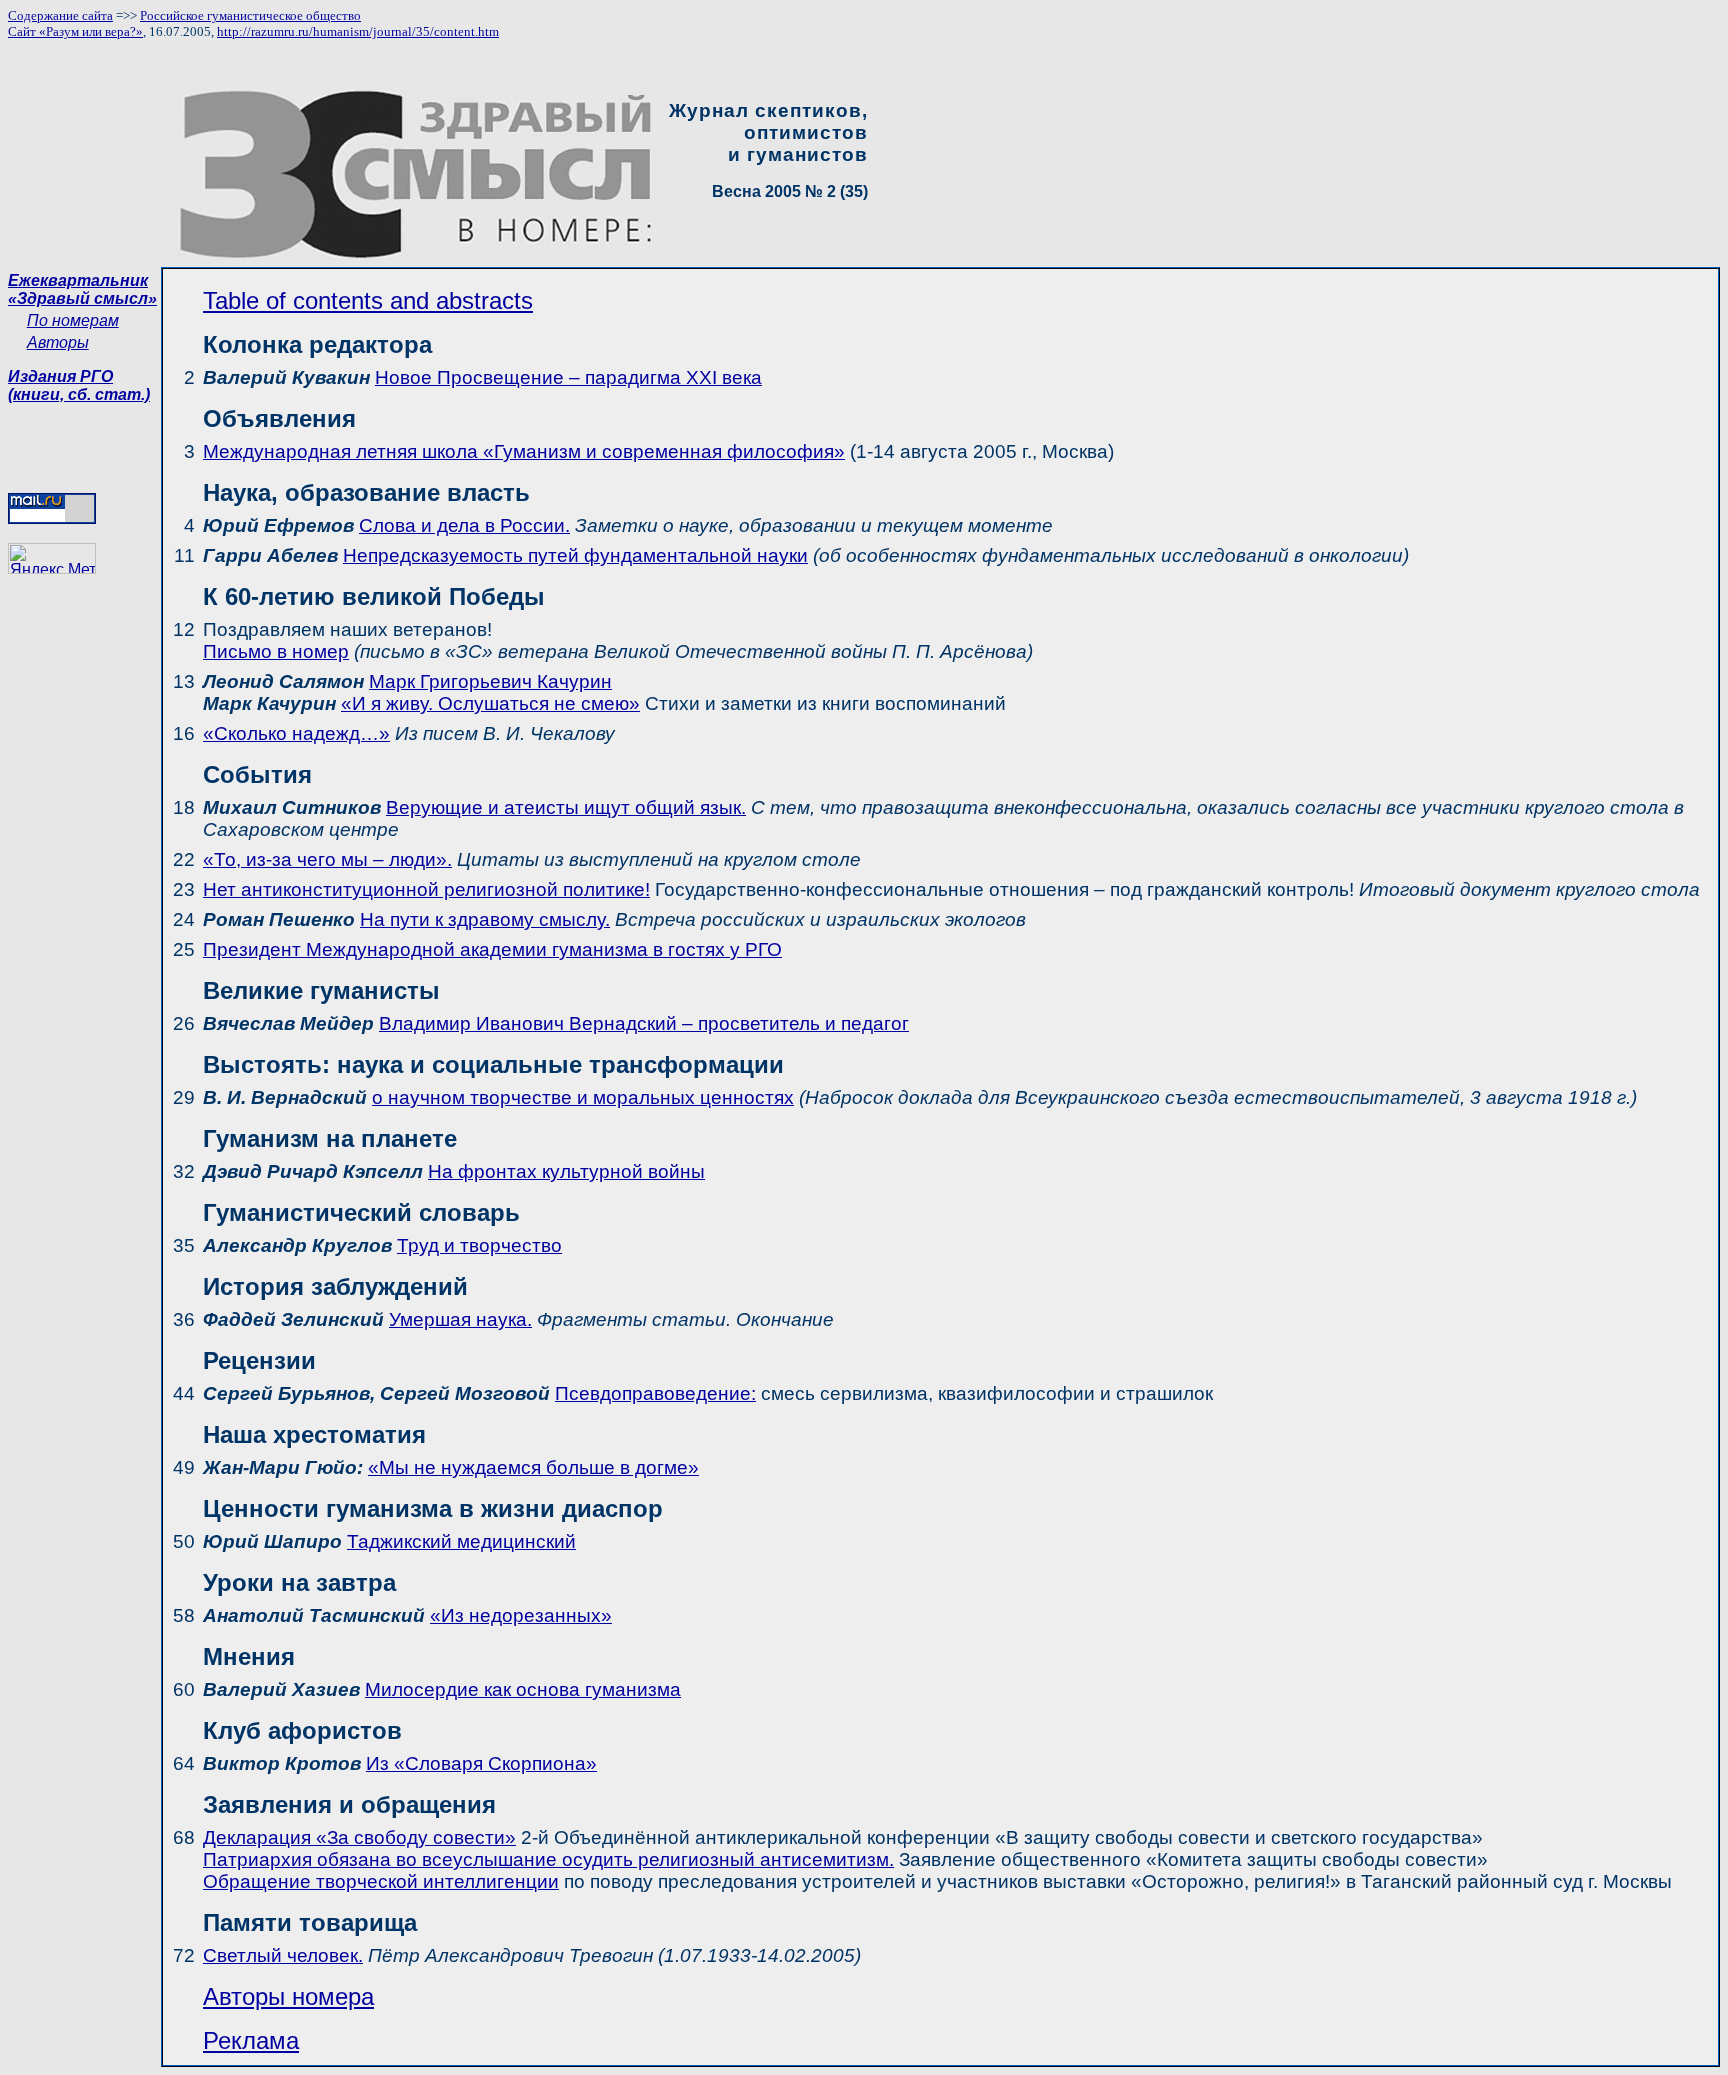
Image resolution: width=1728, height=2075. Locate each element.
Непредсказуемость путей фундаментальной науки (575, 555)
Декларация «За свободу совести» (359, 1837)
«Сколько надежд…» (296, 733)
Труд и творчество (479, 1245)
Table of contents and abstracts (368, 300)
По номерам (73, 320)
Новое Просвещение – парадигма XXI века (568, 377)
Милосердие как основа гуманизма (523, 1689)
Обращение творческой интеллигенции (381, 1881)
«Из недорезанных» (521, 1615)
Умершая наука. (460, 1319)
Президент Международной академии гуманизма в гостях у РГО (492, 949)
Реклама (251, 2040)
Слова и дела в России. (464, 525)
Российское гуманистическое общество (250, 15)
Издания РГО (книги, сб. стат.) (79, 385)
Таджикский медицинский (461, 1541)
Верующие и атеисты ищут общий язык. (566, 807)
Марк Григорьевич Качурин (490, 681)
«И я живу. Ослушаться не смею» (490, 703)
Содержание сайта (60, 15)
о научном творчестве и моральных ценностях (583, 1097)
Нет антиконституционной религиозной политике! (426, 889)
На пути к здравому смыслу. (485, 919)
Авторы (58, 342)
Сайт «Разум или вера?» (75, 31)
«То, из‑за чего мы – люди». (327, 859)
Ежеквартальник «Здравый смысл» (82, 289)
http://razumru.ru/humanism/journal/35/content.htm (358, 31)
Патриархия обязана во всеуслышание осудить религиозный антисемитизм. (548, 1859)
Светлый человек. (283, 1955)
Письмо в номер (276, 651)
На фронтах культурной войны (566, 1171)
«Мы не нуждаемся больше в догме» (533, 1467)
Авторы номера (288, 1996)
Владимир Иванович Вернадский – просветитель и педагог (644, 1023)
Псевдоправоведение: (655, 1393)
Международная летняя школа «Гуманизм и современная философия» (524, 451)
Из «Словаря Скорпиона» (481, 1763)
